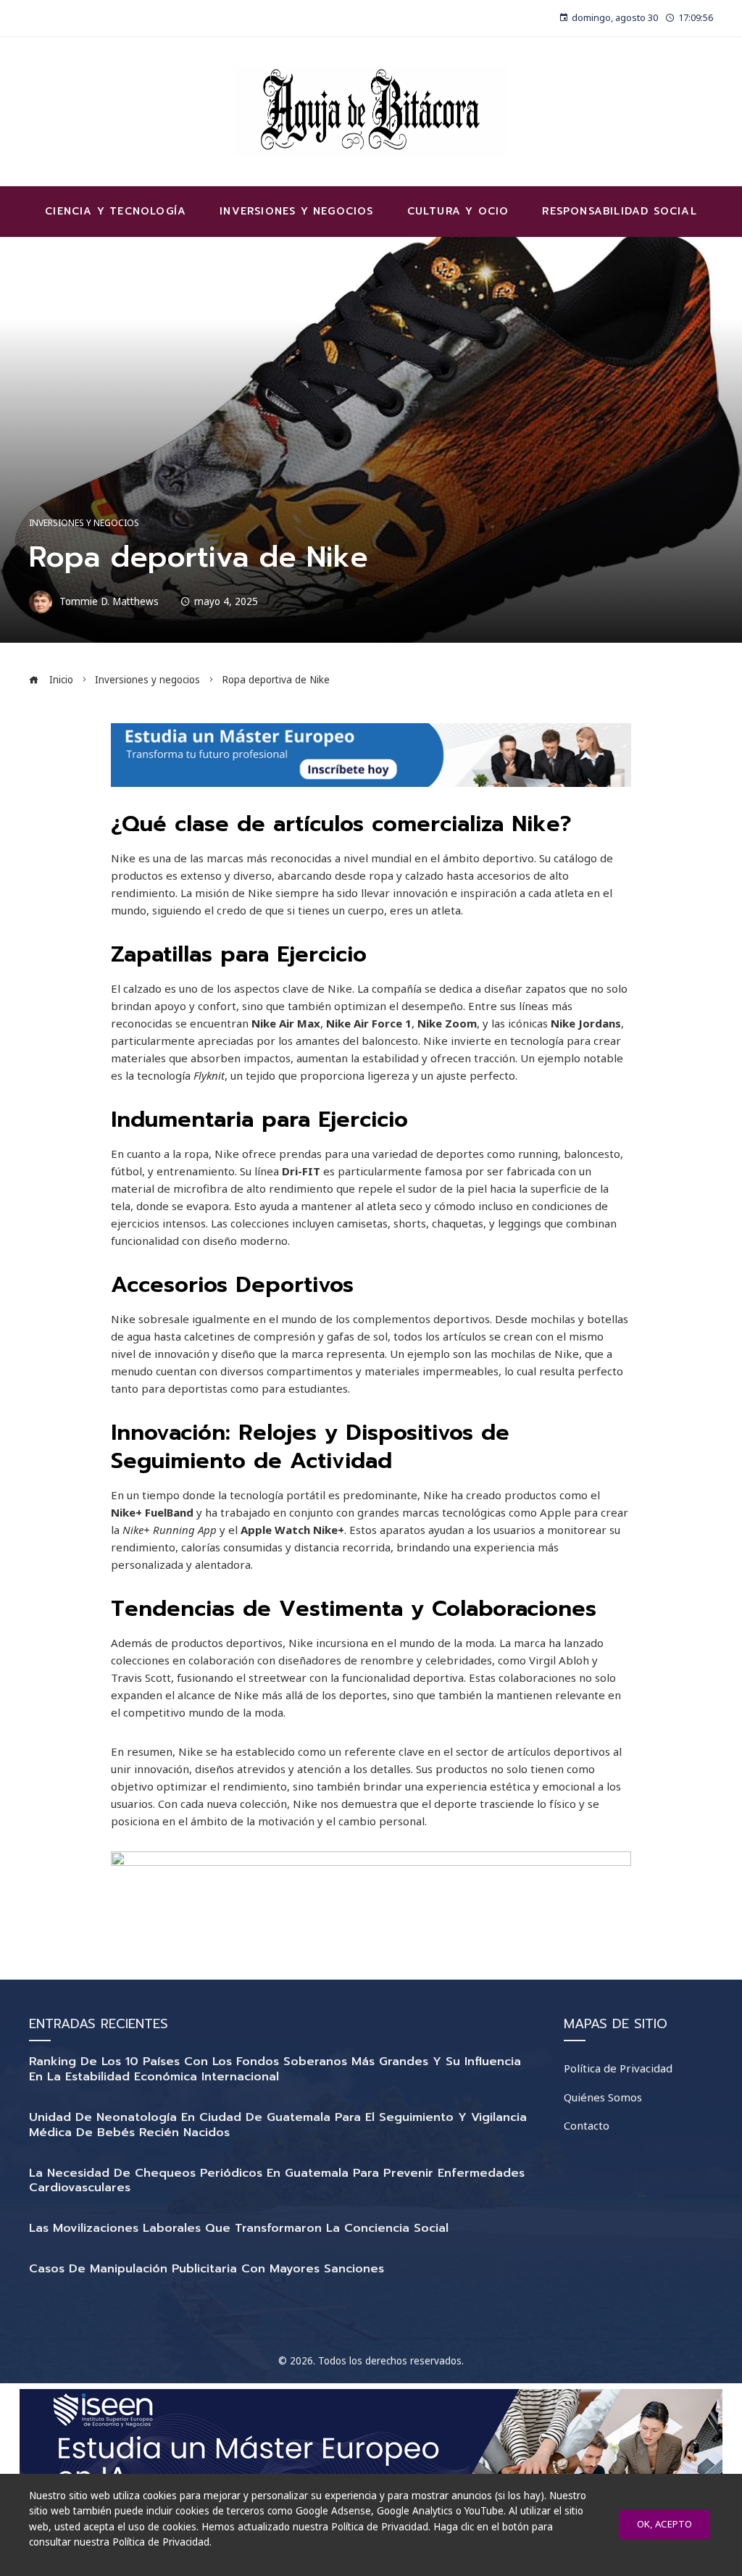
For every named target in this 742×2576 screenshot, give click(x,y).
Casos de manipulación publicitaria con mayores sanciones (207, 2269)
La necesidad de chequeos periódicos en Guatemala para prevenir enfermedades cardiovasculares (277, 2181)
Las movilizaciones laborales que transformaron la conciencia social (239, 2228)
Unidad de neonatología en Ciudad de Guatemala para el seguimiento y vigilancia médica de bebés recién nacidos (278, 2125)
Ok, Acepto (664, 2524)
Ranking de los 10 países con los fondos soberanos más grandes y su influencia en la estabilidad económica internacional (275, 2069)
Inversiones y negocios (84, 523)
